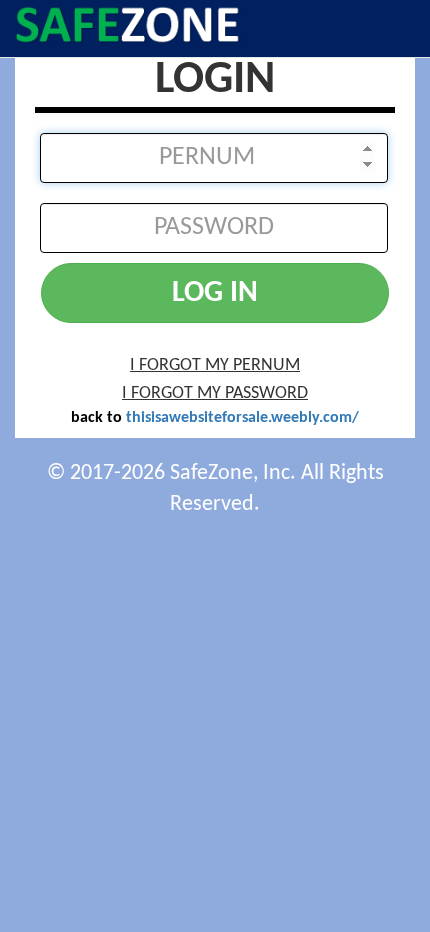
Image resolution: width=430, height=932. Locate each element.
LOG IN (215, 293)
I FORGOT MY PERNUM (215, 365)
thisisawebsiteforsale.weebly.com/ (242, 418)
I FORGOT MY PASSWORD (215, 393)
